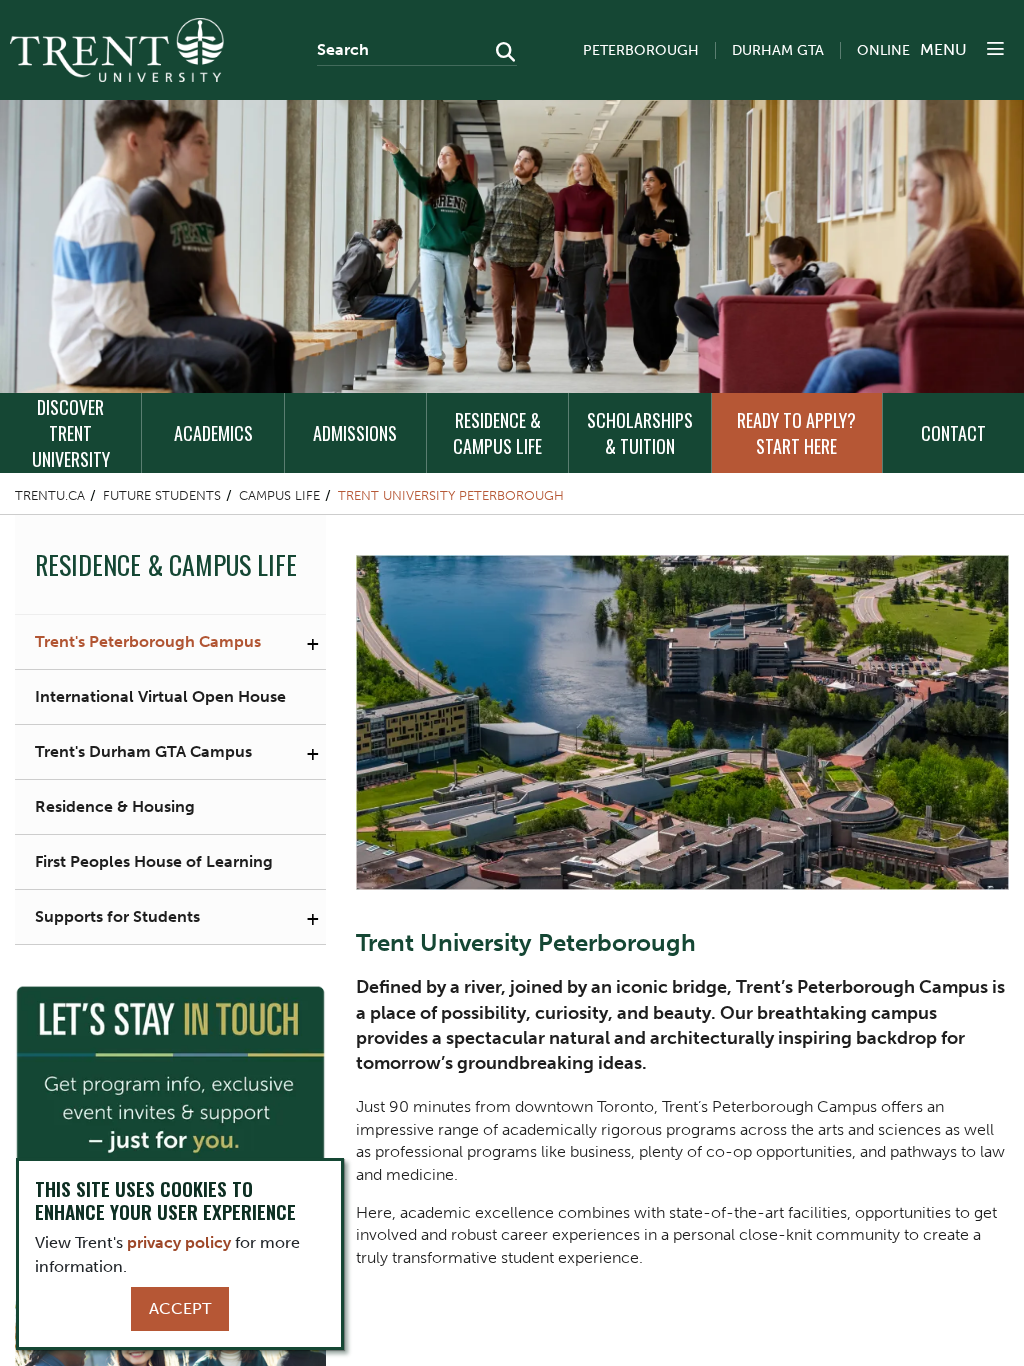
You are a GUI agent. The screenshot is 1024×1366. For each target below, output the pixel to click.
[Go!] (499, 54)
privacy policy (179, 1242)
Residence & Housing (115, 806)
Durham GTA (778, 50)
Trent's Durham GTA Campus (143, 751)
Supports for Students (117, 916)
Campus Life (279, 495)
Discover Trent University (71, 433)
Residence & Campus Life (497, 433)
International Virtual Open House (160, 696)
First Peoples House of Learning (154, 861)
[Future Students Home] (117, 50)
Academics (213, 433)
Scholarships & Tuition (640, 433)
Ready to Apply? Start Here (796, 433)
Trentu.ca (50, 495)
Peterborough (641, 50)
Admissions (355, 433)
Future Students (162, 495)
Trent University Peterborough (451, 495)
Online (883, 50)
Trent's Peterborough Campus (148, 641)
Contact (953, 433)
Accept (180, 1308)
